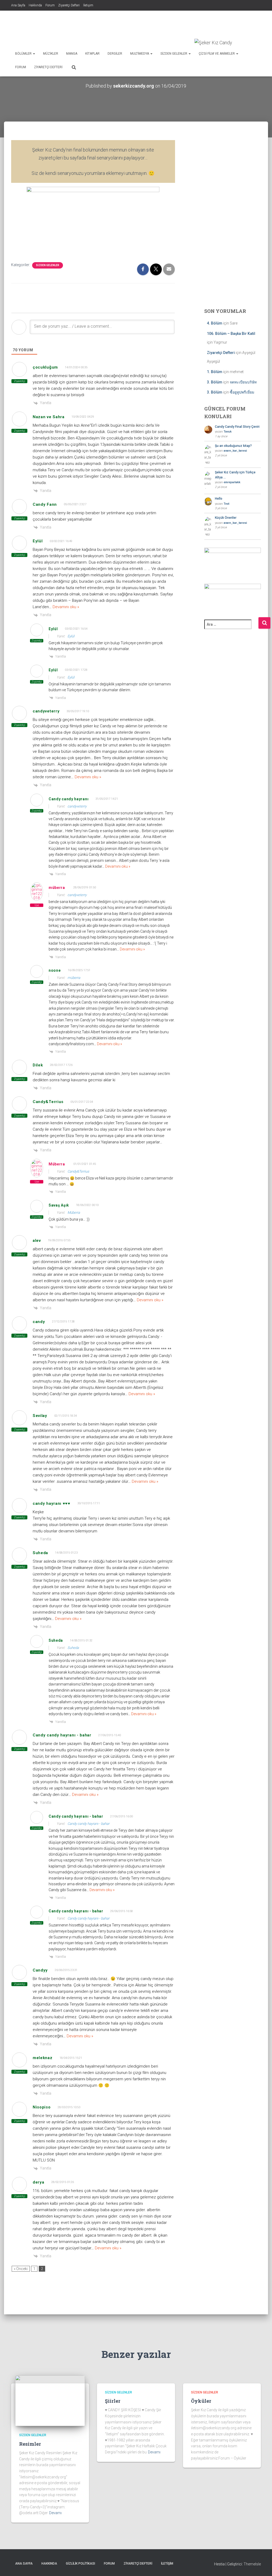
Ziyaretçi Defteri (69, 5)
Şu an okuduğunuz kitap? (233, 446)
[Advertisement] (164, 25)
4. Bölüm (215, 323)
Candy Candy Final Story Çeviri (237, 427)
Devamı (55, 2513)
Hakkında (35, 5)
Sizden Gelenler (174, 54)
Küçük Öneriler (226, 518)
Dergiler (115, 54)
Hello (219, 499)
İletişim (88, 5)
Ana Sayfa (18, 5)
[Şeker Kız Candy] (213, 43)
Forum (50, 5)
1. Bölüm (215, 372)
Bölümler (24, 54)
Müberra (57, 1164)
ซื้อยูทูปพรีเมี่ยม (242, 392)
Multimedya (140, 54)
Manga (72, 54)
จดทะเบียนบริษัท (243, 382)
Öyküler (201, 2401)
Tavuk (228, 432)
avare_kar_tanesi (235, 451)
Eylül (71, 636)
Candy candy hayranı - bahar (88, 1824)
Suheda (73, 1648)
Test (226, 504)
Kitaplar (92, 54)
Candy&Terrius (78, 1171)
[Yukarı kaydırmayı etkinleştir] (262, 2565)
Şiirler (113, 2401)
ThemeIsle (252, 2564)
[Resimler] (50, 2400)
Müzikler (51, 54)
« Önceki (21, 2269)
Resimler (30, 2444)
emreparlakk (232, 482)
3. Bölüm (215, 382)
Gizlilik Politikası (80, 2564)
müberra (57, 888)
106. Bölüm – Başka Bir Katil (231, 334)
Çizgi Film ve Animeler (217, 54)
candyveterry (77, 806)
